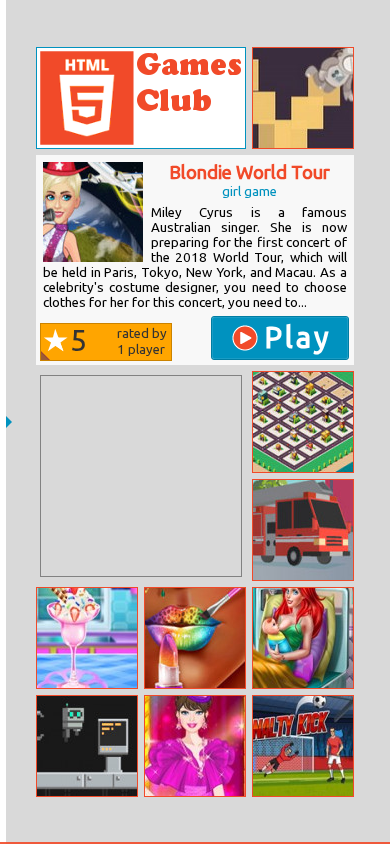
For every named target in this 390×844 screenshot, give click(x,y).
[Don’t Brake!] (303, 530)
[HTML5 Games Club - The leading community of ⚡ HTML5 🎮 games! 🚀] (141, 98)
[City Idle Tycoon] (303, 422)
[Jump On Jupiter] (303, 98)
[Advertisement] (141, 476)
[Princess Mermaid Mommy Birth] (303, 638)
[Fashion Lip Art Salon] (195, 638)
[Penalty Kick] (303, 746)
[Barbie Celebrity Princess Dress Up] (195, 746)
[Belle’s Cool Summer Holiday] (87, 638)
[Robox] (87, 746)
